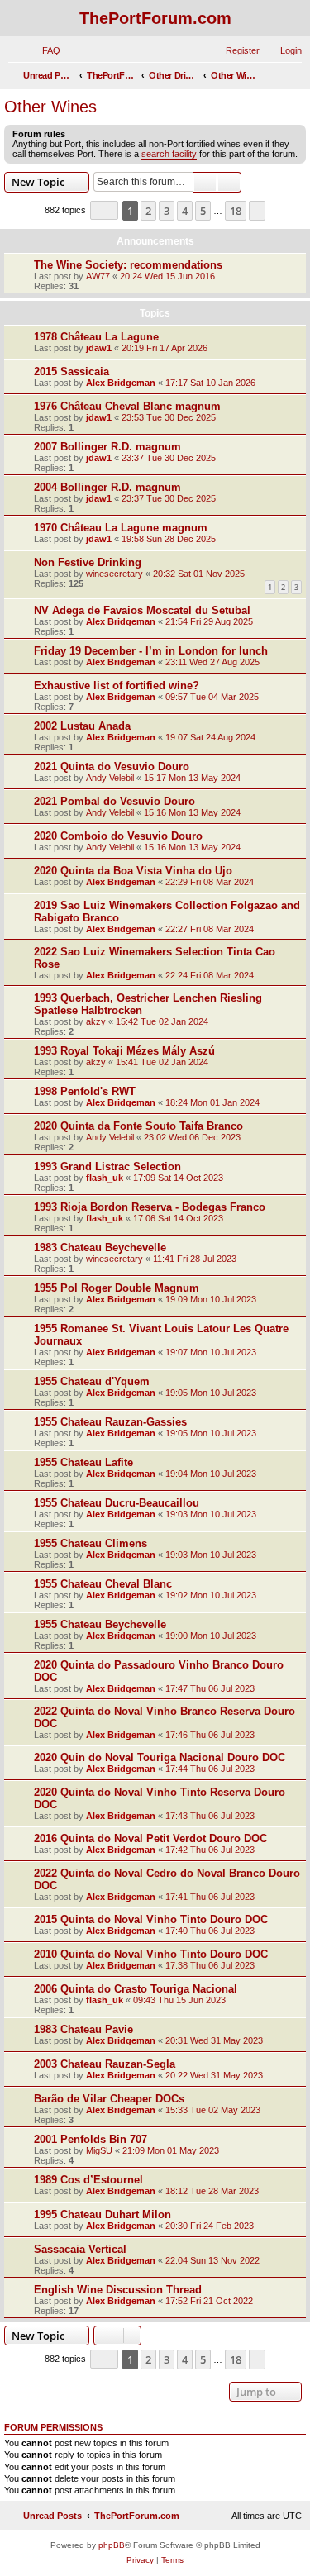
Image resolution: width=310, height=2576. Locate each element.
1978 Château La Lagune (96, 337)
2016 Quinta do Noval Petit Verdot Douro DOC (150, 1838)
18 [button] (236, 211)
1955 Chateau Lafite (83, 1462)
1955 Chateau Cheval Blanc (103, 1584)
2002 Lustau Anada (82, 726)
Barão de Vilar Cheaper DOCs (109, 2099)
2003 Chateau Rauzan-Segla (105, 2064)
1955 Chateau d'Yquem (92, 1381)
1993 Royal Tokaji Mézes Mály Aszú (124, 1051)
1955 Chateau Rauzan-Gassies (110, 1422)
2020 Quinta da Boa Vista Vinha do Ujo (133, 871)
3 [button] (167, 211)
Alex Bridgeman (121, 383)
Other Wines (50, 107)
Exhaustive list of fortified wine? (117, 686)
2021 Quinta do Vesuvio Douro (112, 767)
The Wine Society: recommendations (128, 265)
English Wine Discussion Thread (118, 2290)
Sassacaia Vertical (80, 2249)
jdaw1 (99, 348)
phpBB (112, 2545)
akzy (96, 1021)
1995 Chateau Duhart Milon (103, 2214)
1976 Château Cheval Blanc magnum (127, 406)
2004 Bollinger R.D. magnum (107, 487)
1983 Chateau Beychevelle (100, 1248)
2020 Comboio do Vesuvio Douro (118, 836)
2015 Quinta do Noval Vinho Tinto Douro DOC (151, 1919)
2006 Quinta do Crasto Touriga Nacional (136, 1989)
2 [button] (148, 211)
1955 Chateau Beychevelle (100, 1624)
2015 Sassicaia (72, 371)
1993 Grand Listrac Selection (107, 1167)
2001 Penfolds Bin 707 (91, 2139)
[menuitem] (44, 50)
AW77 (98, 276)
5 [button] (203, 211)
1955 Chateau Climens (91, 1543)
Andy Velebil (110, 778)
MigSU (99, 2150)
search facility (169, 154)
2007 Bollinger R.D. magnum (107, 447)
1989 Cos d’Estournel (88, 2180)
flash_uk (105, 1178)
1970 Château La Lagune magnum (121, 528)
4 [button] (185, 211)
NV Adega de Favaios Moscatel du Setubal (142, 610)
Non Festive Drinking (88, 562)
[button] (104, 210)
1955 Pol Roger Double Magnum (117, 1288)
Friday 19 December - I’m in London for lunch (151, 651)
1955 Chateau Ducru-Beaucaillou (117, 1503)
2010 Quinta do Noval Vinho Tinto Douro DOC (151, 1954)
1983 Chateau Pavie (83, 2029)
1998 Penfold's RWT (85, 1091)
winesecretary (114, 574)
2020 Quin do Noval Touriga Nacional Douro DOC (160, 1757)
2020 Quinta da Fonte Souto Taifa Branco (138, 1126)
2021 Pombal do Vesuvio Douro (114, 801)
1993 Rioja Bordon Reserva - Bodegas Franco (150, 1207)
